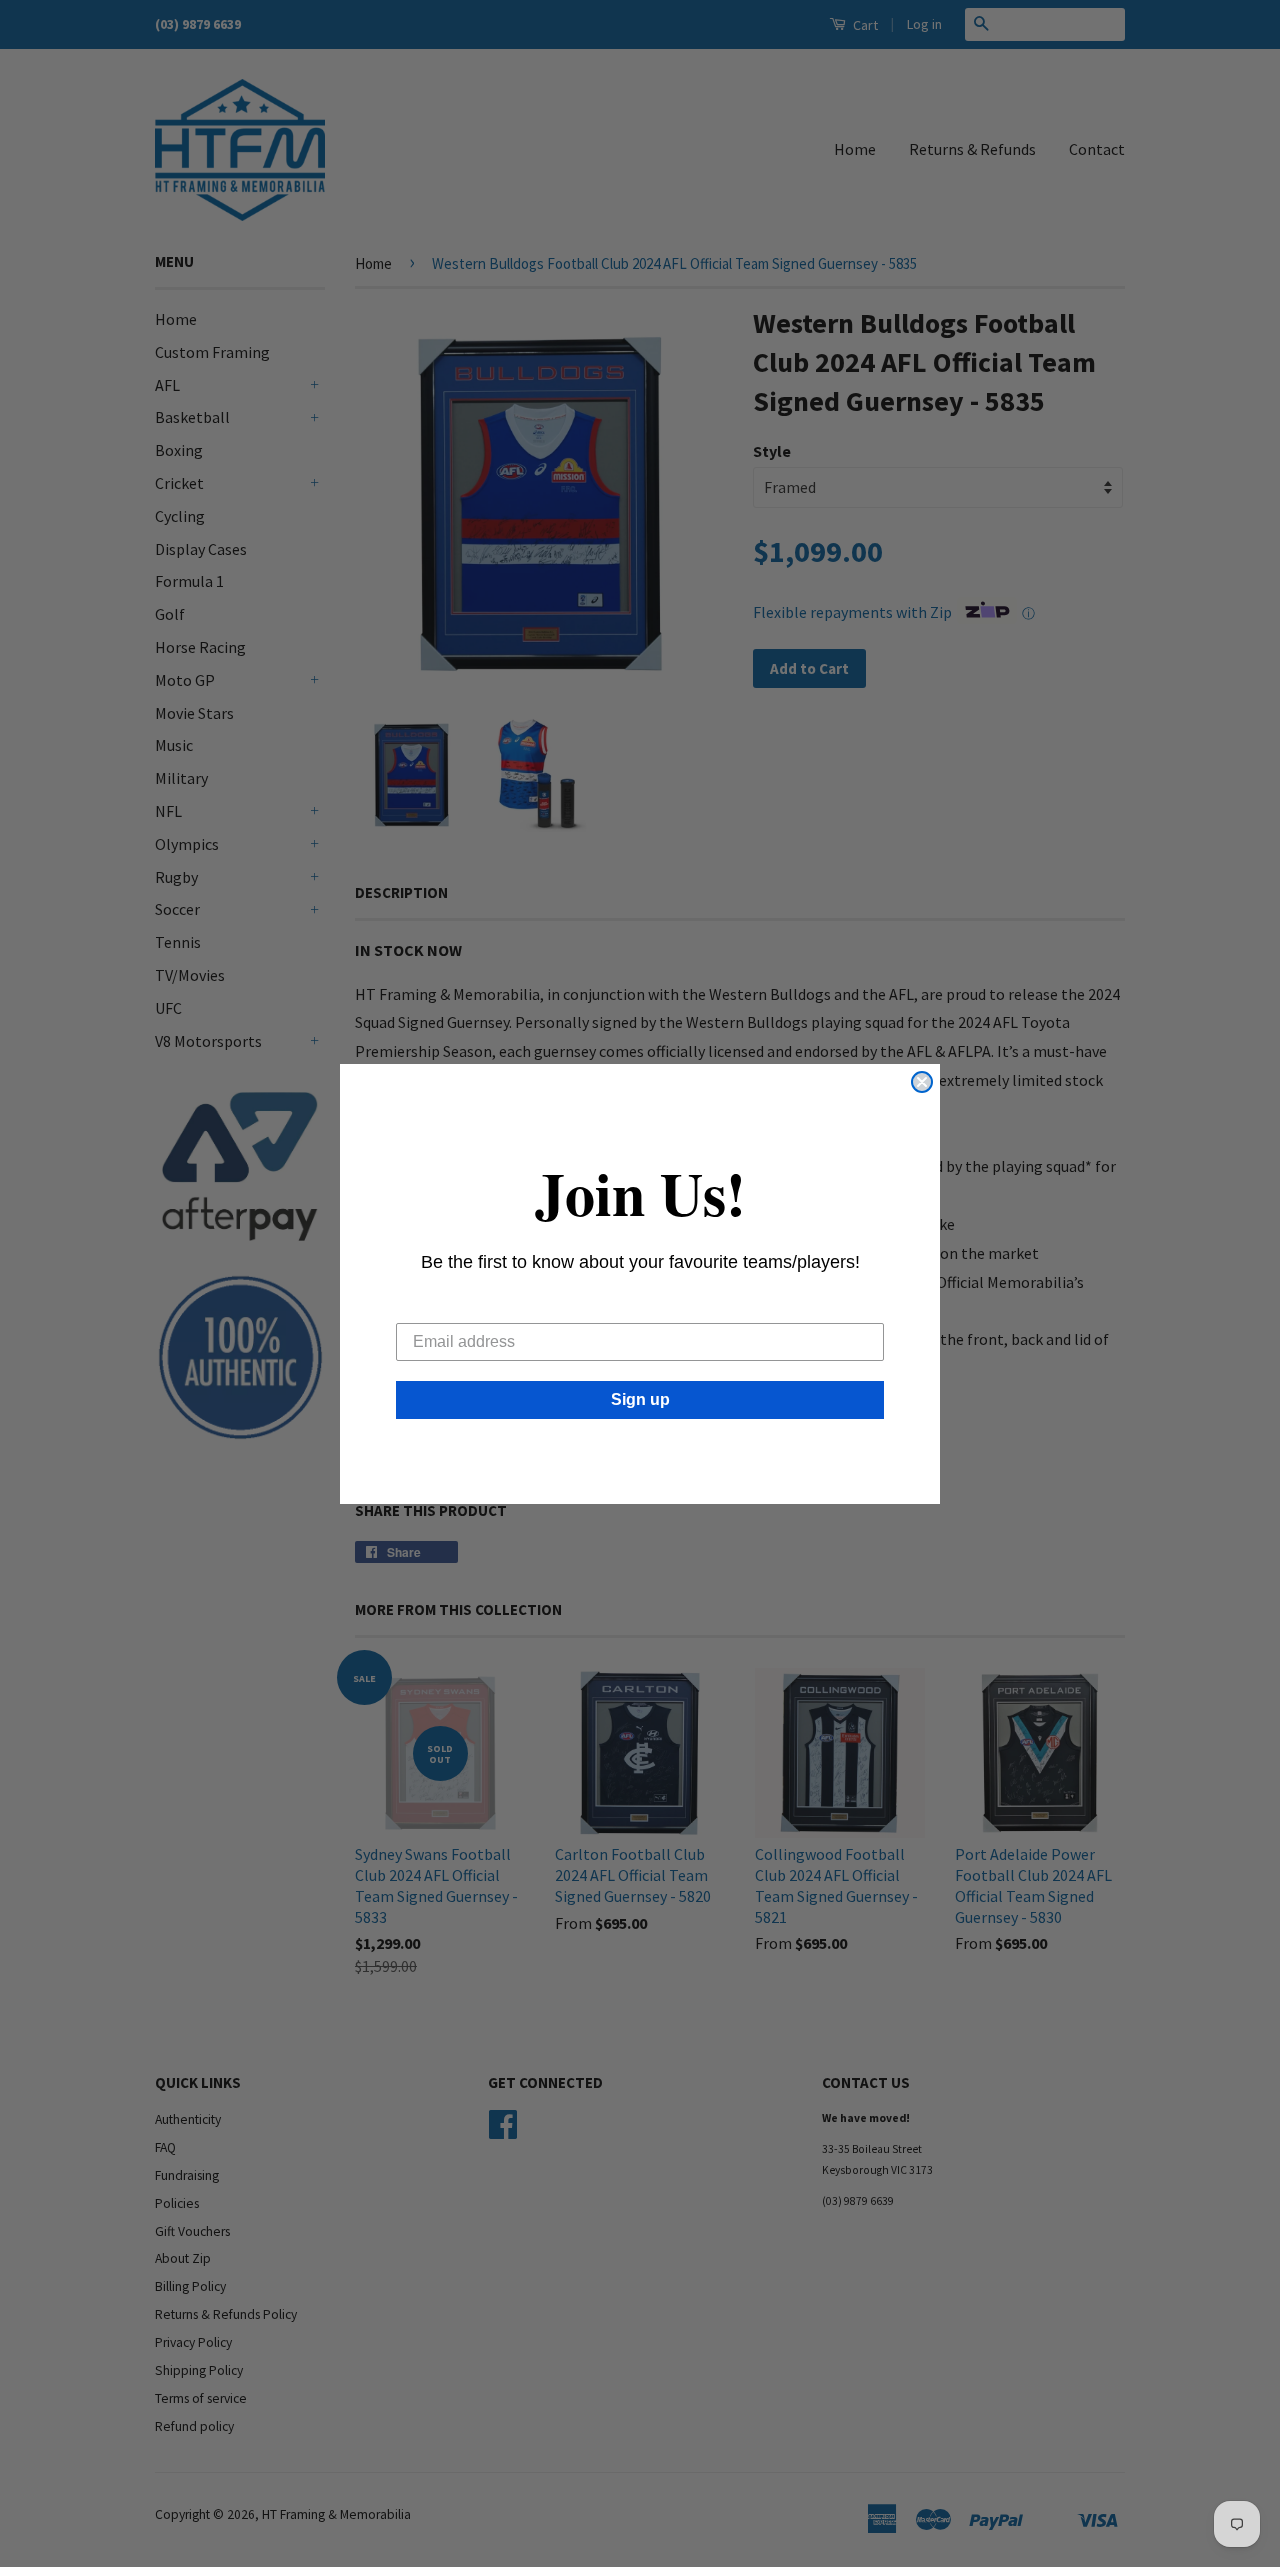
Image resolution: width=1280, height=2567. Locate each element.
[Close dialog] (922, 1082)
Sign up (640, 1399)
